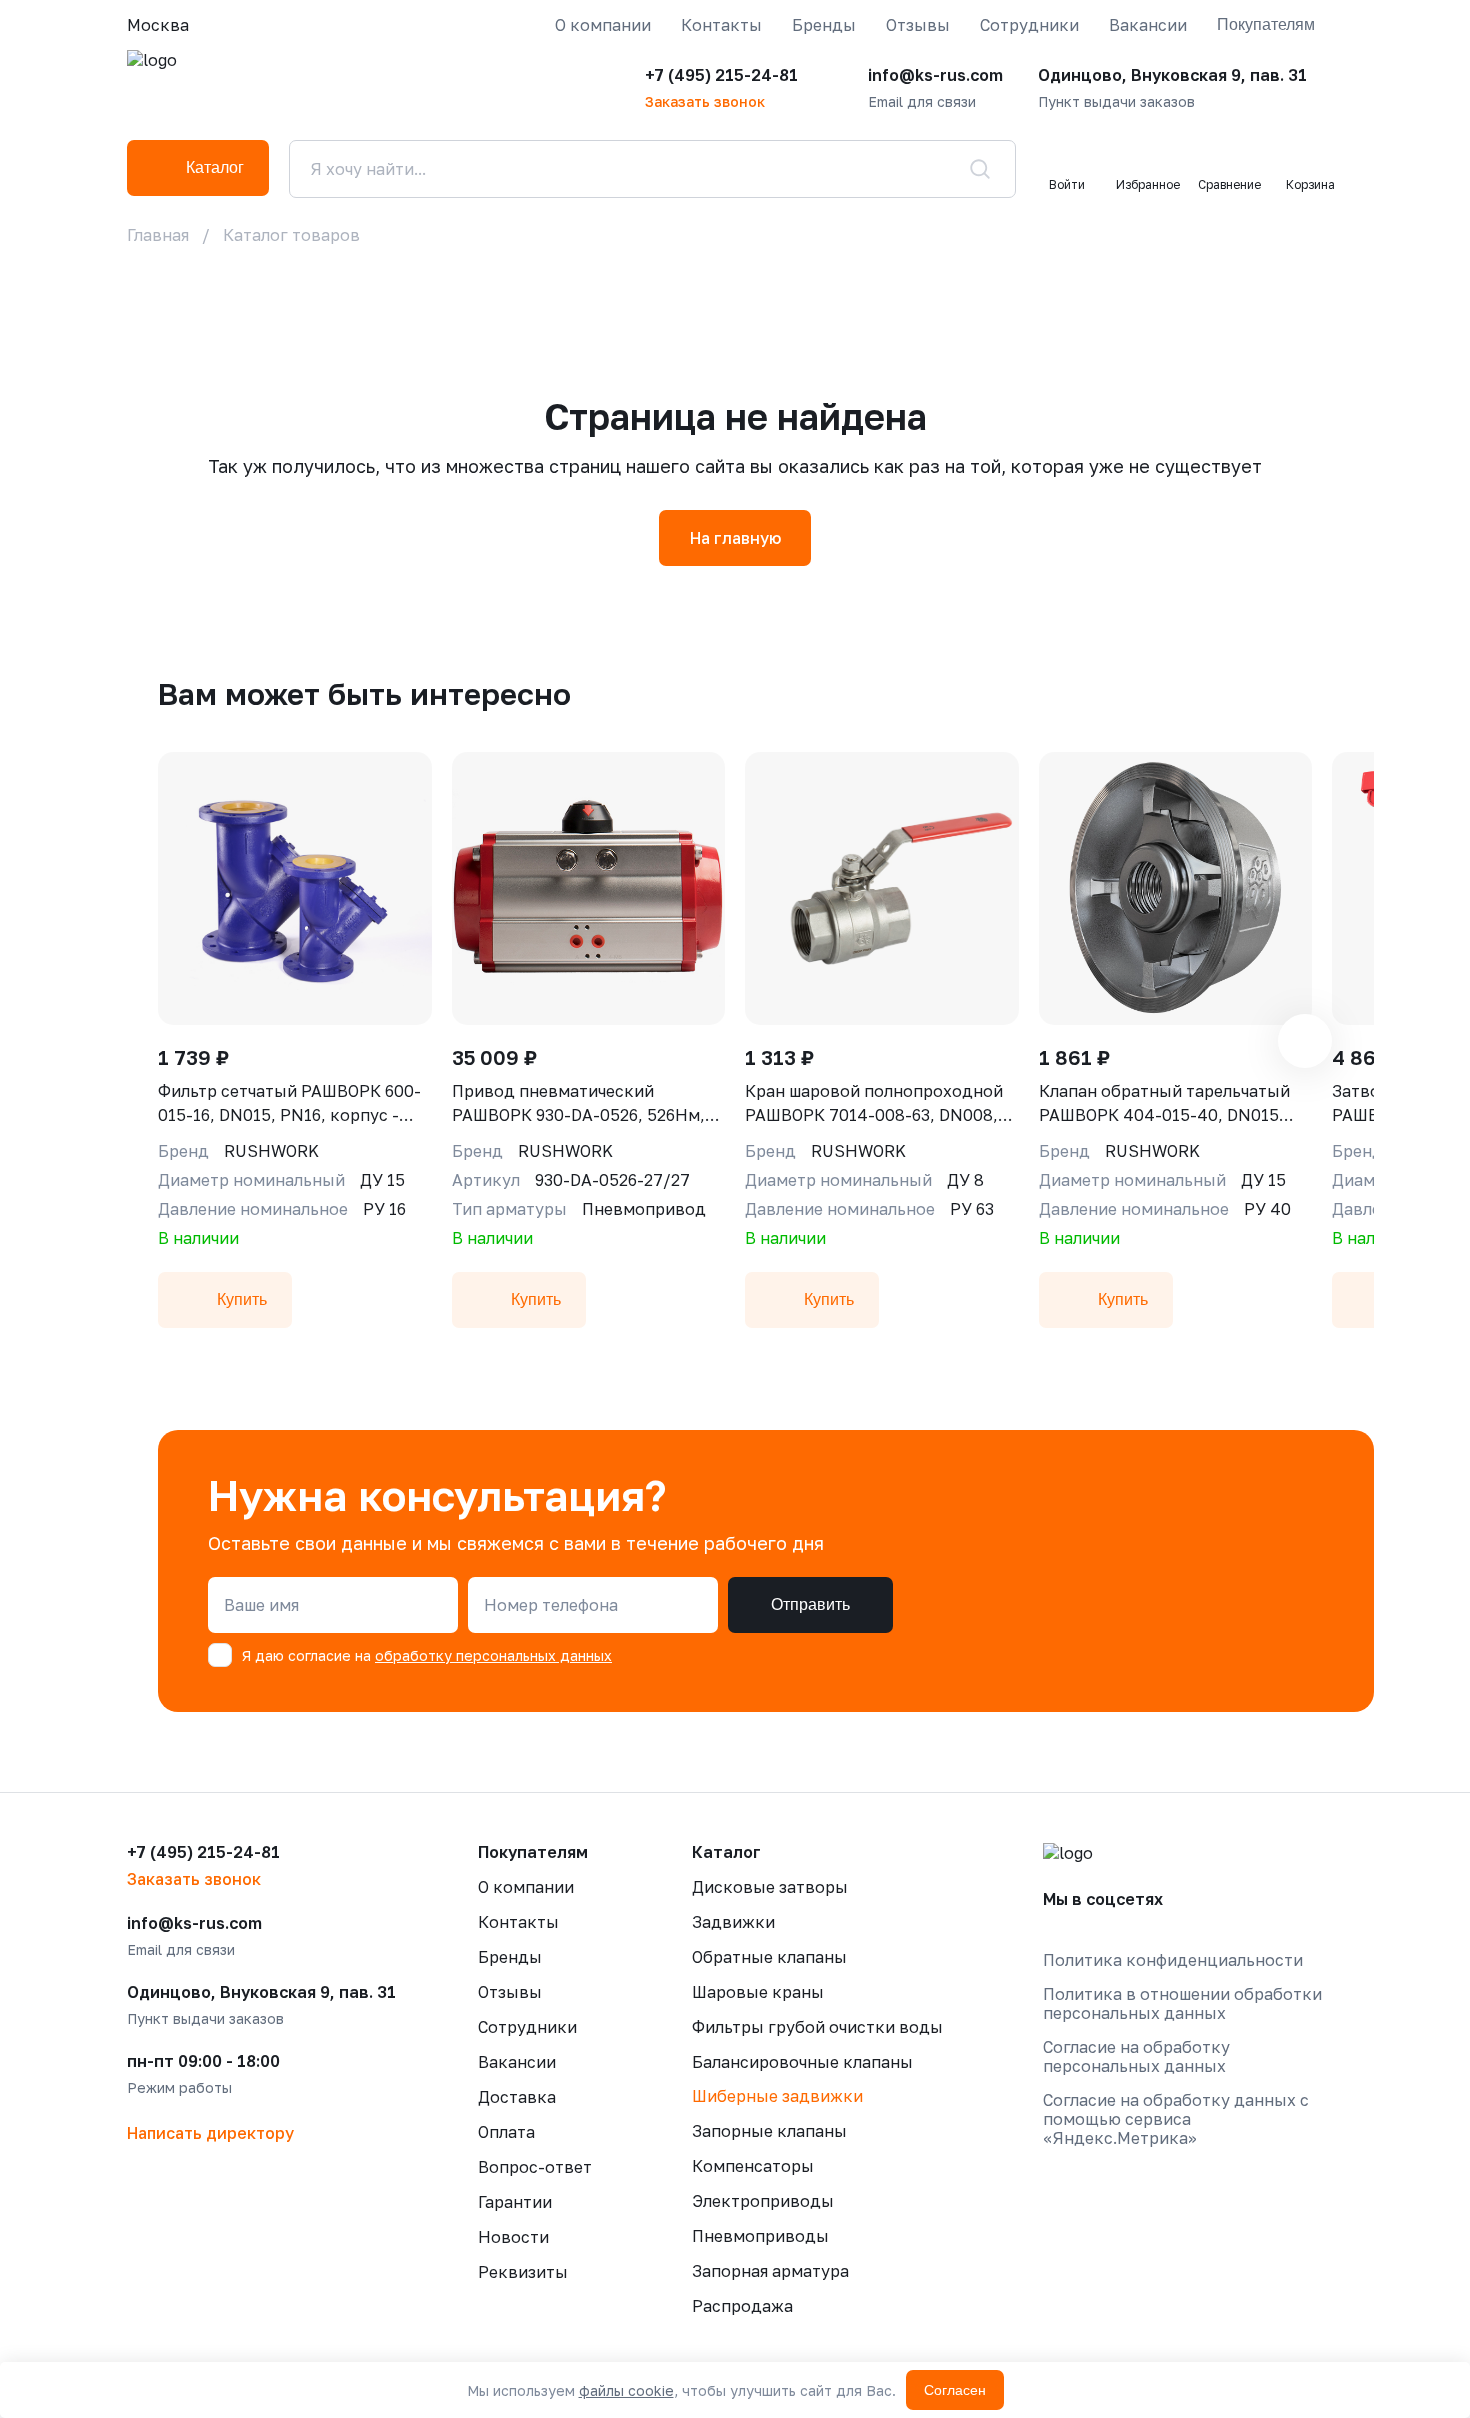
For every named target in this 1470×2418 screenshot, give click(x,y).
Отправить (810, 1604)
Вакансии (1148, 25)
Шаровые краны (758, 1992)
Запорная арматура (770, 2271)
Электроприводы (763, 2201)
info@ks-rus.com (935, 75)
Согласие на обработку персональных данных (1136, 2057)
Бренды (824, 25)
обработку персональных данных (493, 1655)
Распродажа (742, 2306)
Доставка (517, 2097)
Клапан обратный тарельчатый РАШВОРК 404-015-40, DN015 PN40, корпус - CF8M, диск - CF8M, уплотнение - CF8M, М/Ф (1164, 1104)
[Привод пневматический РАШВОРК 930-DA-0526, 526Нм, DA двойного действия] (589, 888)
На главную (735, 538)
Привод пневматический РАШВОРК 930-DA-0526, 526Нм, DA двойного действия (578, 1104)
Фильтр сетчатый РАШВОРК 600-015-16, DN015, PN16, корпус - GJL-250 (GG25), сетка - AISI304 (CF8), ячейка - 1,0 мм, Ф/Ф (289, 1104)
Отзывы (918, 25)
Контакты (721, 25)
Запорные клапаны (769, 2131)
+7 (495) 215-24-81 (721, 75)
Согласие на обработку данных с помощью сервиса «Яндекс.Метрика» (1176, 2119)
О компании (603, 25)
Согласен (955, 2390)
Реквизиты (523, 2272)
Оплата (506, 2132)
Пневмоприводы (760, 2236)
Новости (513, 2237)
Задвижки (733, 1922)
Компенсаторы (753, 2166)
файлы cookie (626, 2390)
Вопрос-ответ (535, 2167)
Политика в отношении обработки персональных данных (1182, 2004)
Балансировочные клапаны (802, 2062)
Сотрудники (1029, 25)
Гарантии (515, 2202)
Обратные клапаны (769, 1957)
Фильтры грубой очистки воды (817, 2027)
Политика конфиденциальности (1173, 1960)
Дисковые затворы (770, 1887)
